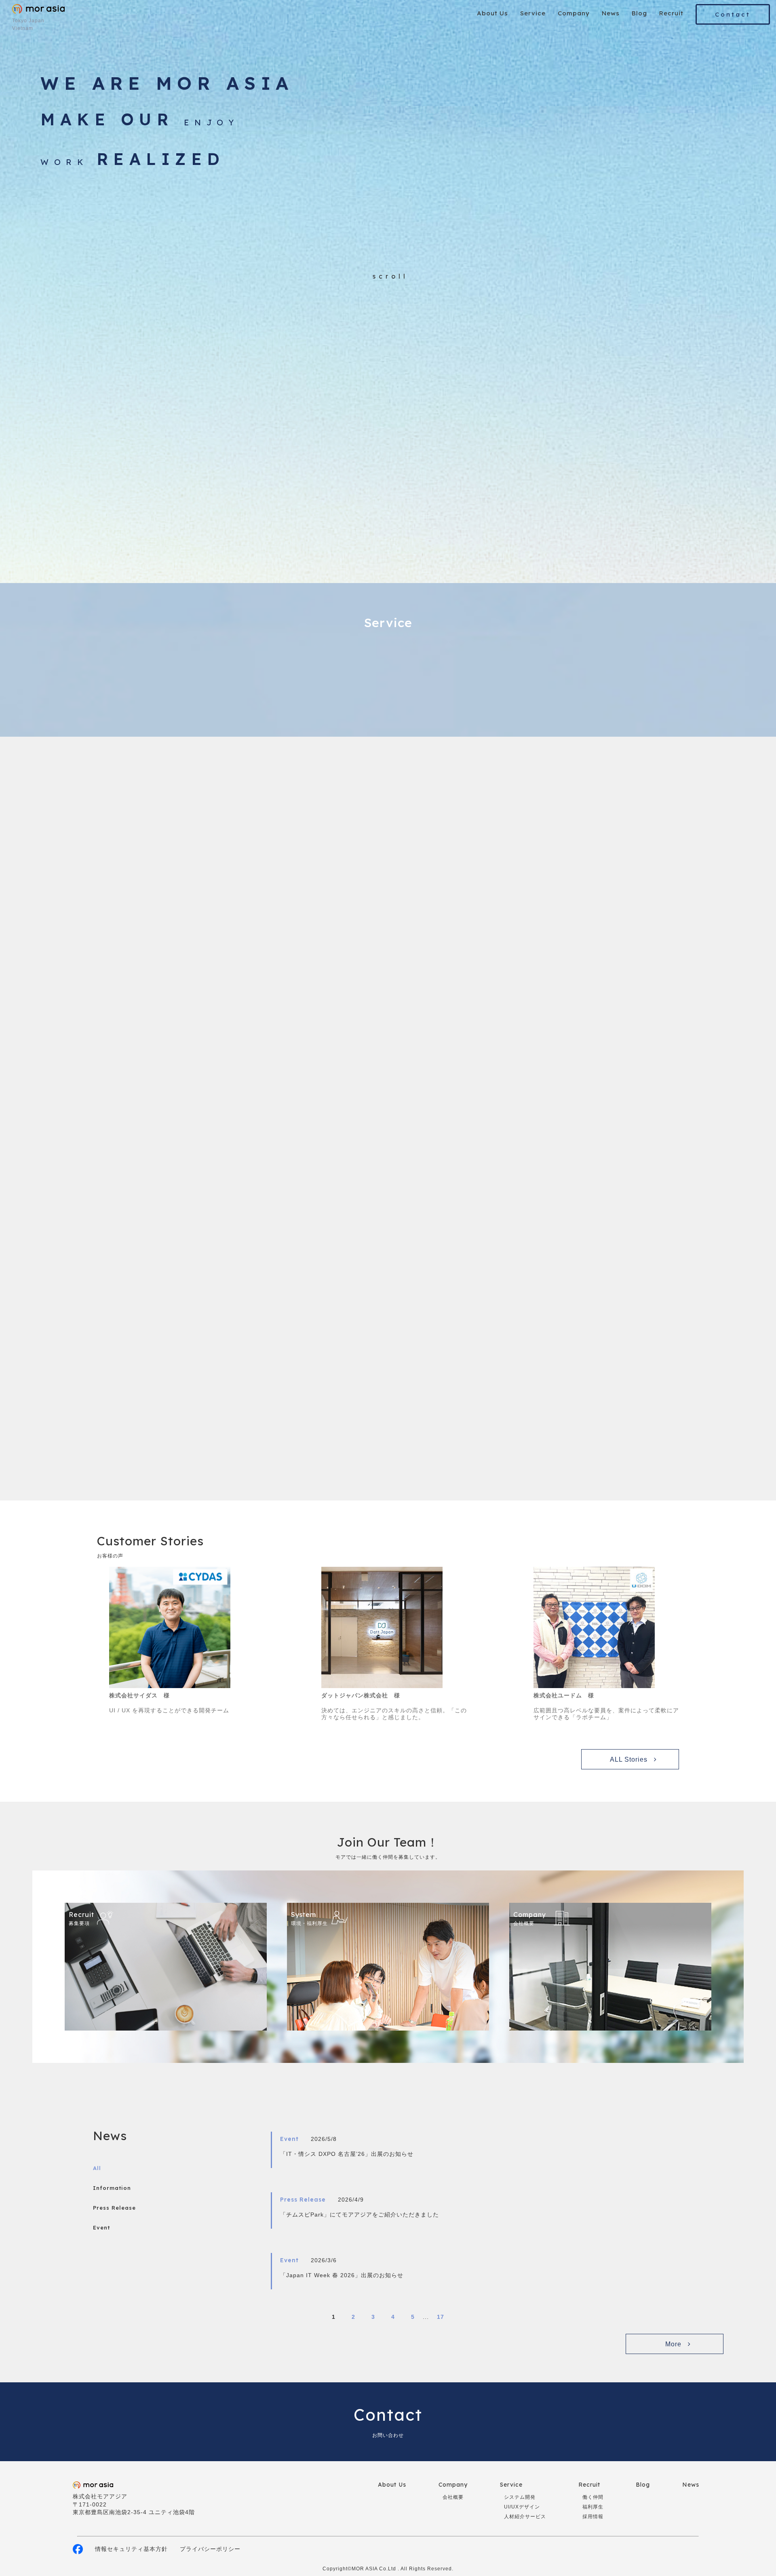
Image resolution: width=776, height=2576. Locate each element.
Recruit (671, 13)
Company (574, 13)
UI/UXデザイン (522, 2507)
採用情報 (593, 2517)
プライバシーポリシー (210, 2549)
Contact (733, 14)
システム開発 (520, 2497)
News (611, 13)
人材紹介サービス (525, 2517)
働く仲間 (593, 2497)
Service (533, 13)
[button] (579, 915)
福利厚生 (593, 2507)
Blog (639, 13)
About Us (492, 13)
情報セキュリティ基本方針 (131, 2549)
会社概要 (453, 2497)
